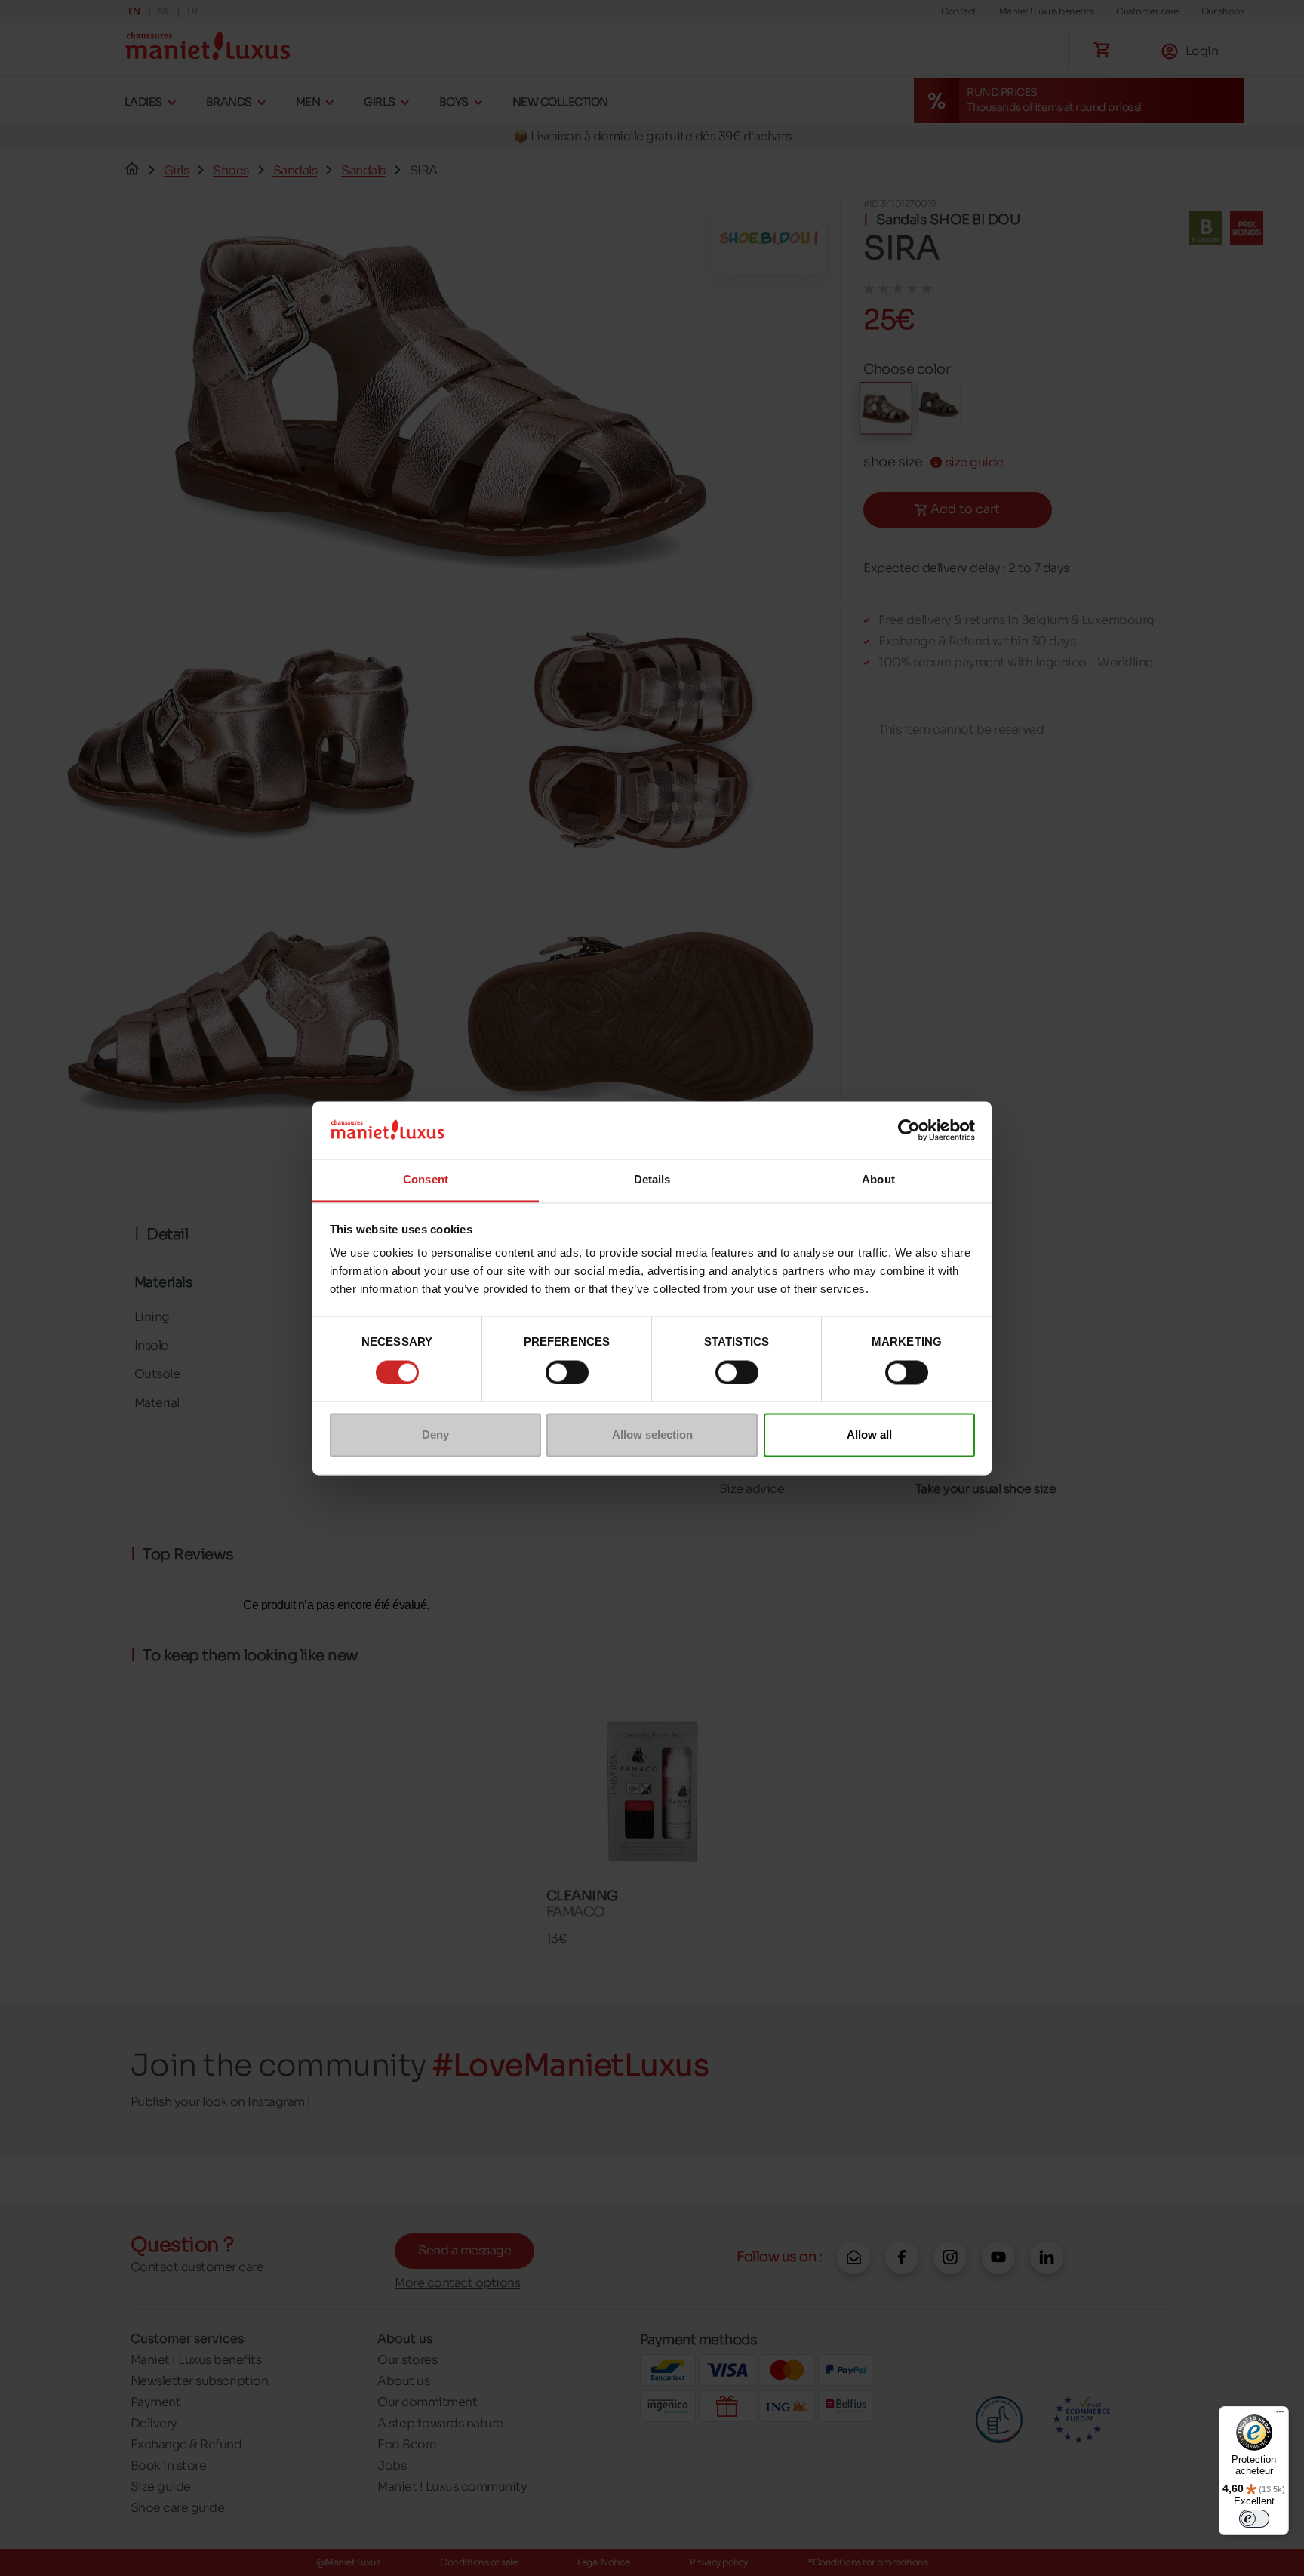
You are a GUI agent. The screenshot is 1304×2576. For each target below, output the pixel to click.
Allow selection (652, 1435)
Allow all (869, 1435)
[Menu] (1280, 2415)
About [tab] (878, 1180)
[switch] (567, 1372)
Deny (435, 1435)
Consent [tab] (426, 1180)
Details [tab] (652, 1180)
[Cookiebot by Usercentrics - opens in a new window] (909, 1130)
